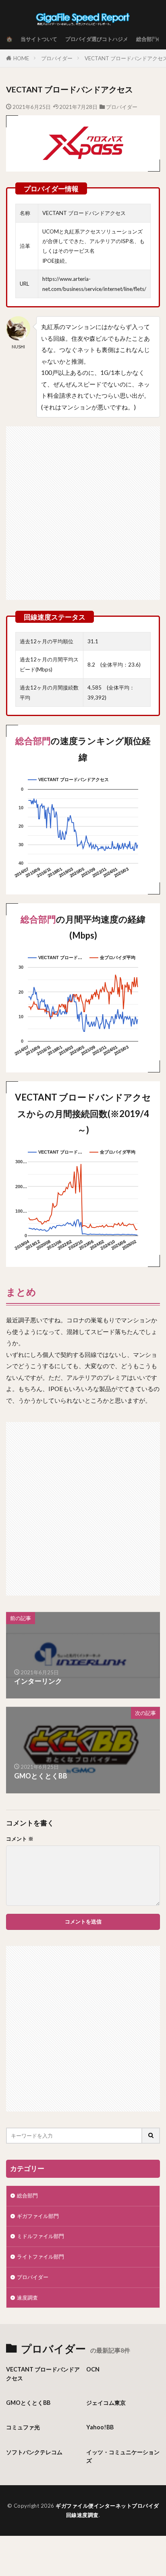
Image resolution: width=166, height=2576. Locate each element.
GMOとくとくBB (28, 2403)
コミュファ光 (23, 2427)
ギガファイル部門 (38, 2216)
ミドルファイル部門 (40, 2236)
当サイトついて (39, 39)
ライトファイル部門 (40, 2257)
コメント (20, 1839)
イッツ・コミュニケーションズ (123, 2456)
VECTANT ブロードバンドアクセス (43, 2373)
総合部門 (147, 39)
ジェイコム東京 (106, 2403)
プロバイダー (57, 58)
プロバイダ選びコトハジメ (97, 39)
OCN (93, 2369)
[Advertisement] (83, 509)
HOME (21, 58)
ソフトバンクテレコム (34, 2452)
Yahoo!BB (100, 2427)
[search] (151, 2136)
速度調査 (27, 2298)
